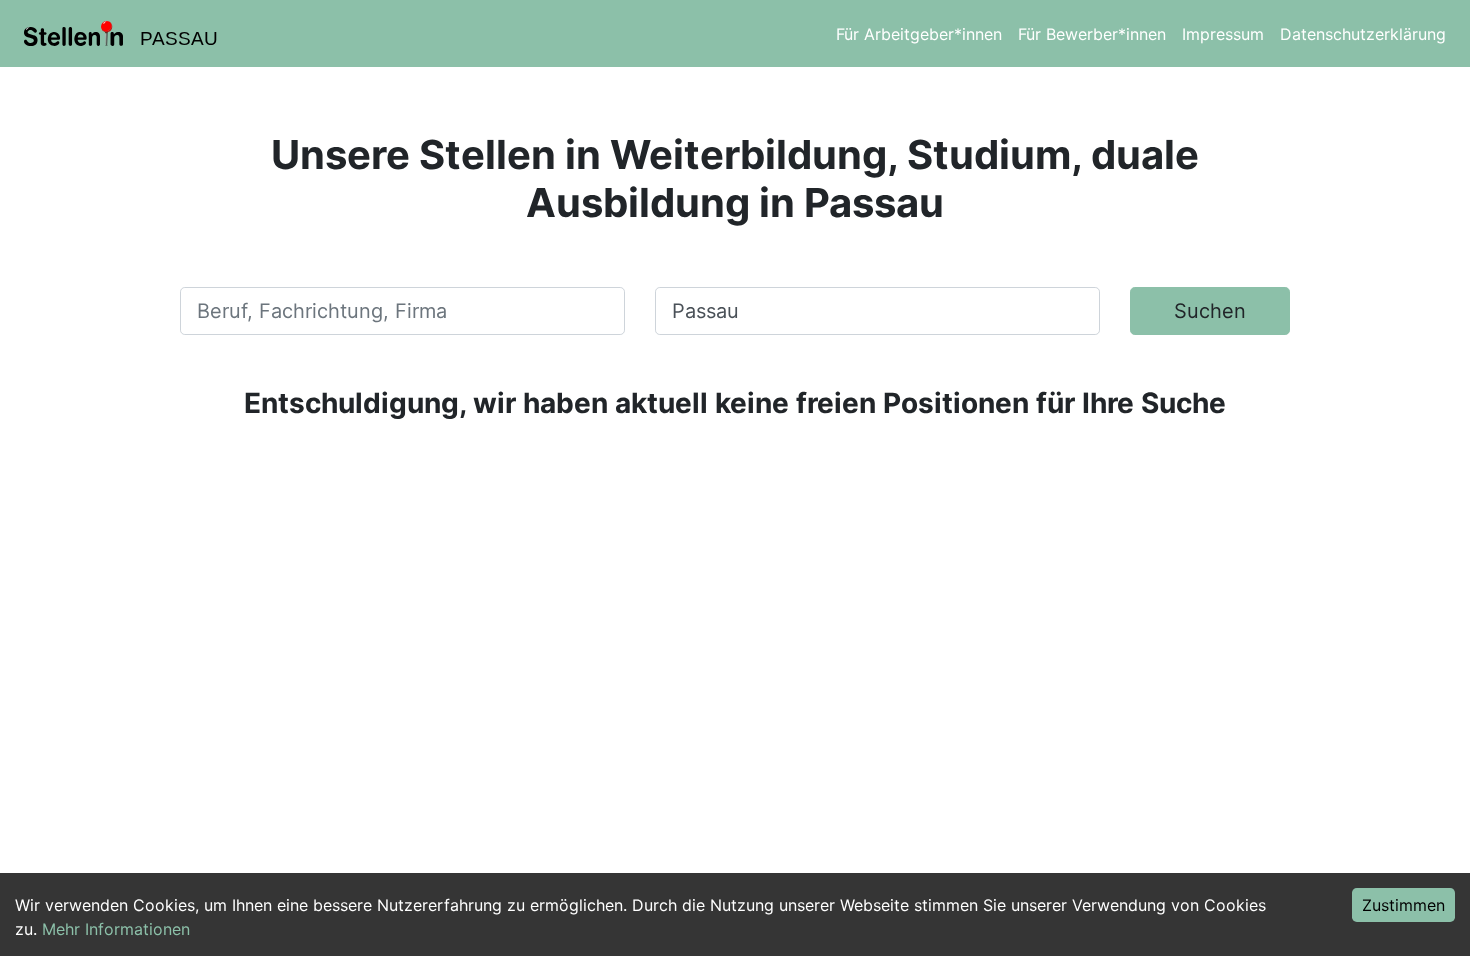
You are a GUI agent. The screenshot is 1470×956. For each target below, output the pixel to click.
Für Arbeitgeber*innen (919, 34)
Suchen (1210, 311)
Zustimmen (1403, 905)
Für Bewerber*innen (1092, 34)
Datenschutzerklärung (1363, 34)
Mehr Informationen (116, 929)
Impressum (1223, 34)
